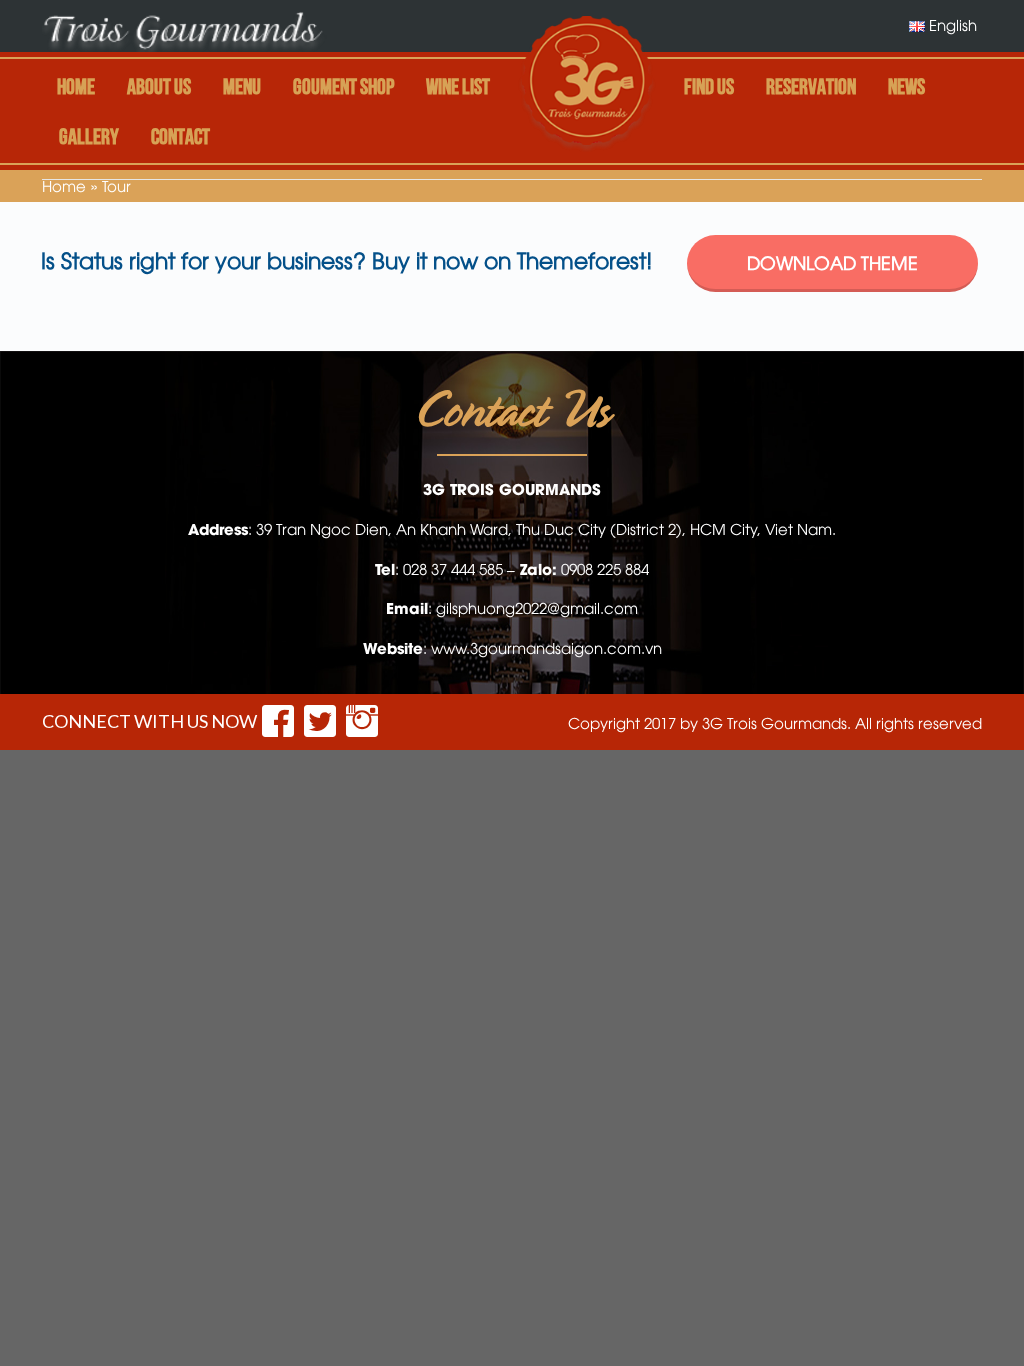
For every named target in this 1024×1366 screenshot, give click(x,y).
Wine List (458, 84)
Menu (242, 84)
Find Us (709, 84)
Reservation (811, 84)
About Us (159, 84)
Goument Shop (343, 84)
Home (76, 84)
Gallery (89, 134)
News (906, 84)
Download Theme (832, 261)
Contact (180, 134)
